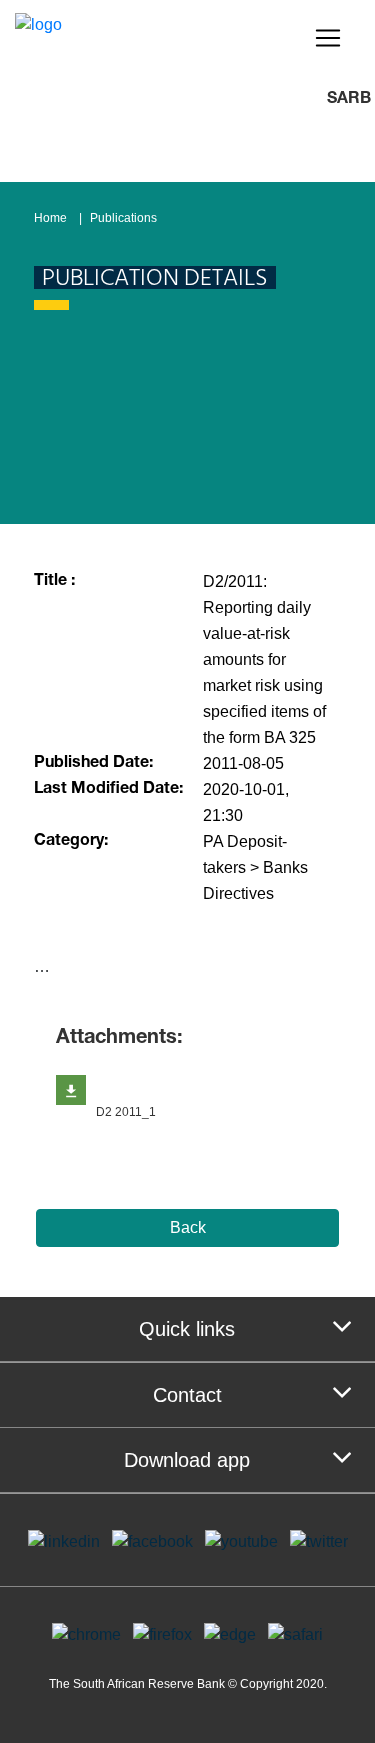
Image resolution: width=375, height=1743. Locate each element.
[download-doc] (71, 1090)
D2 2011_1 (126, 1112)
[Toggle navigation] (328, 38)
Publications (123, 218)
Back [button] (188, 1227)
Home (50, 218)
